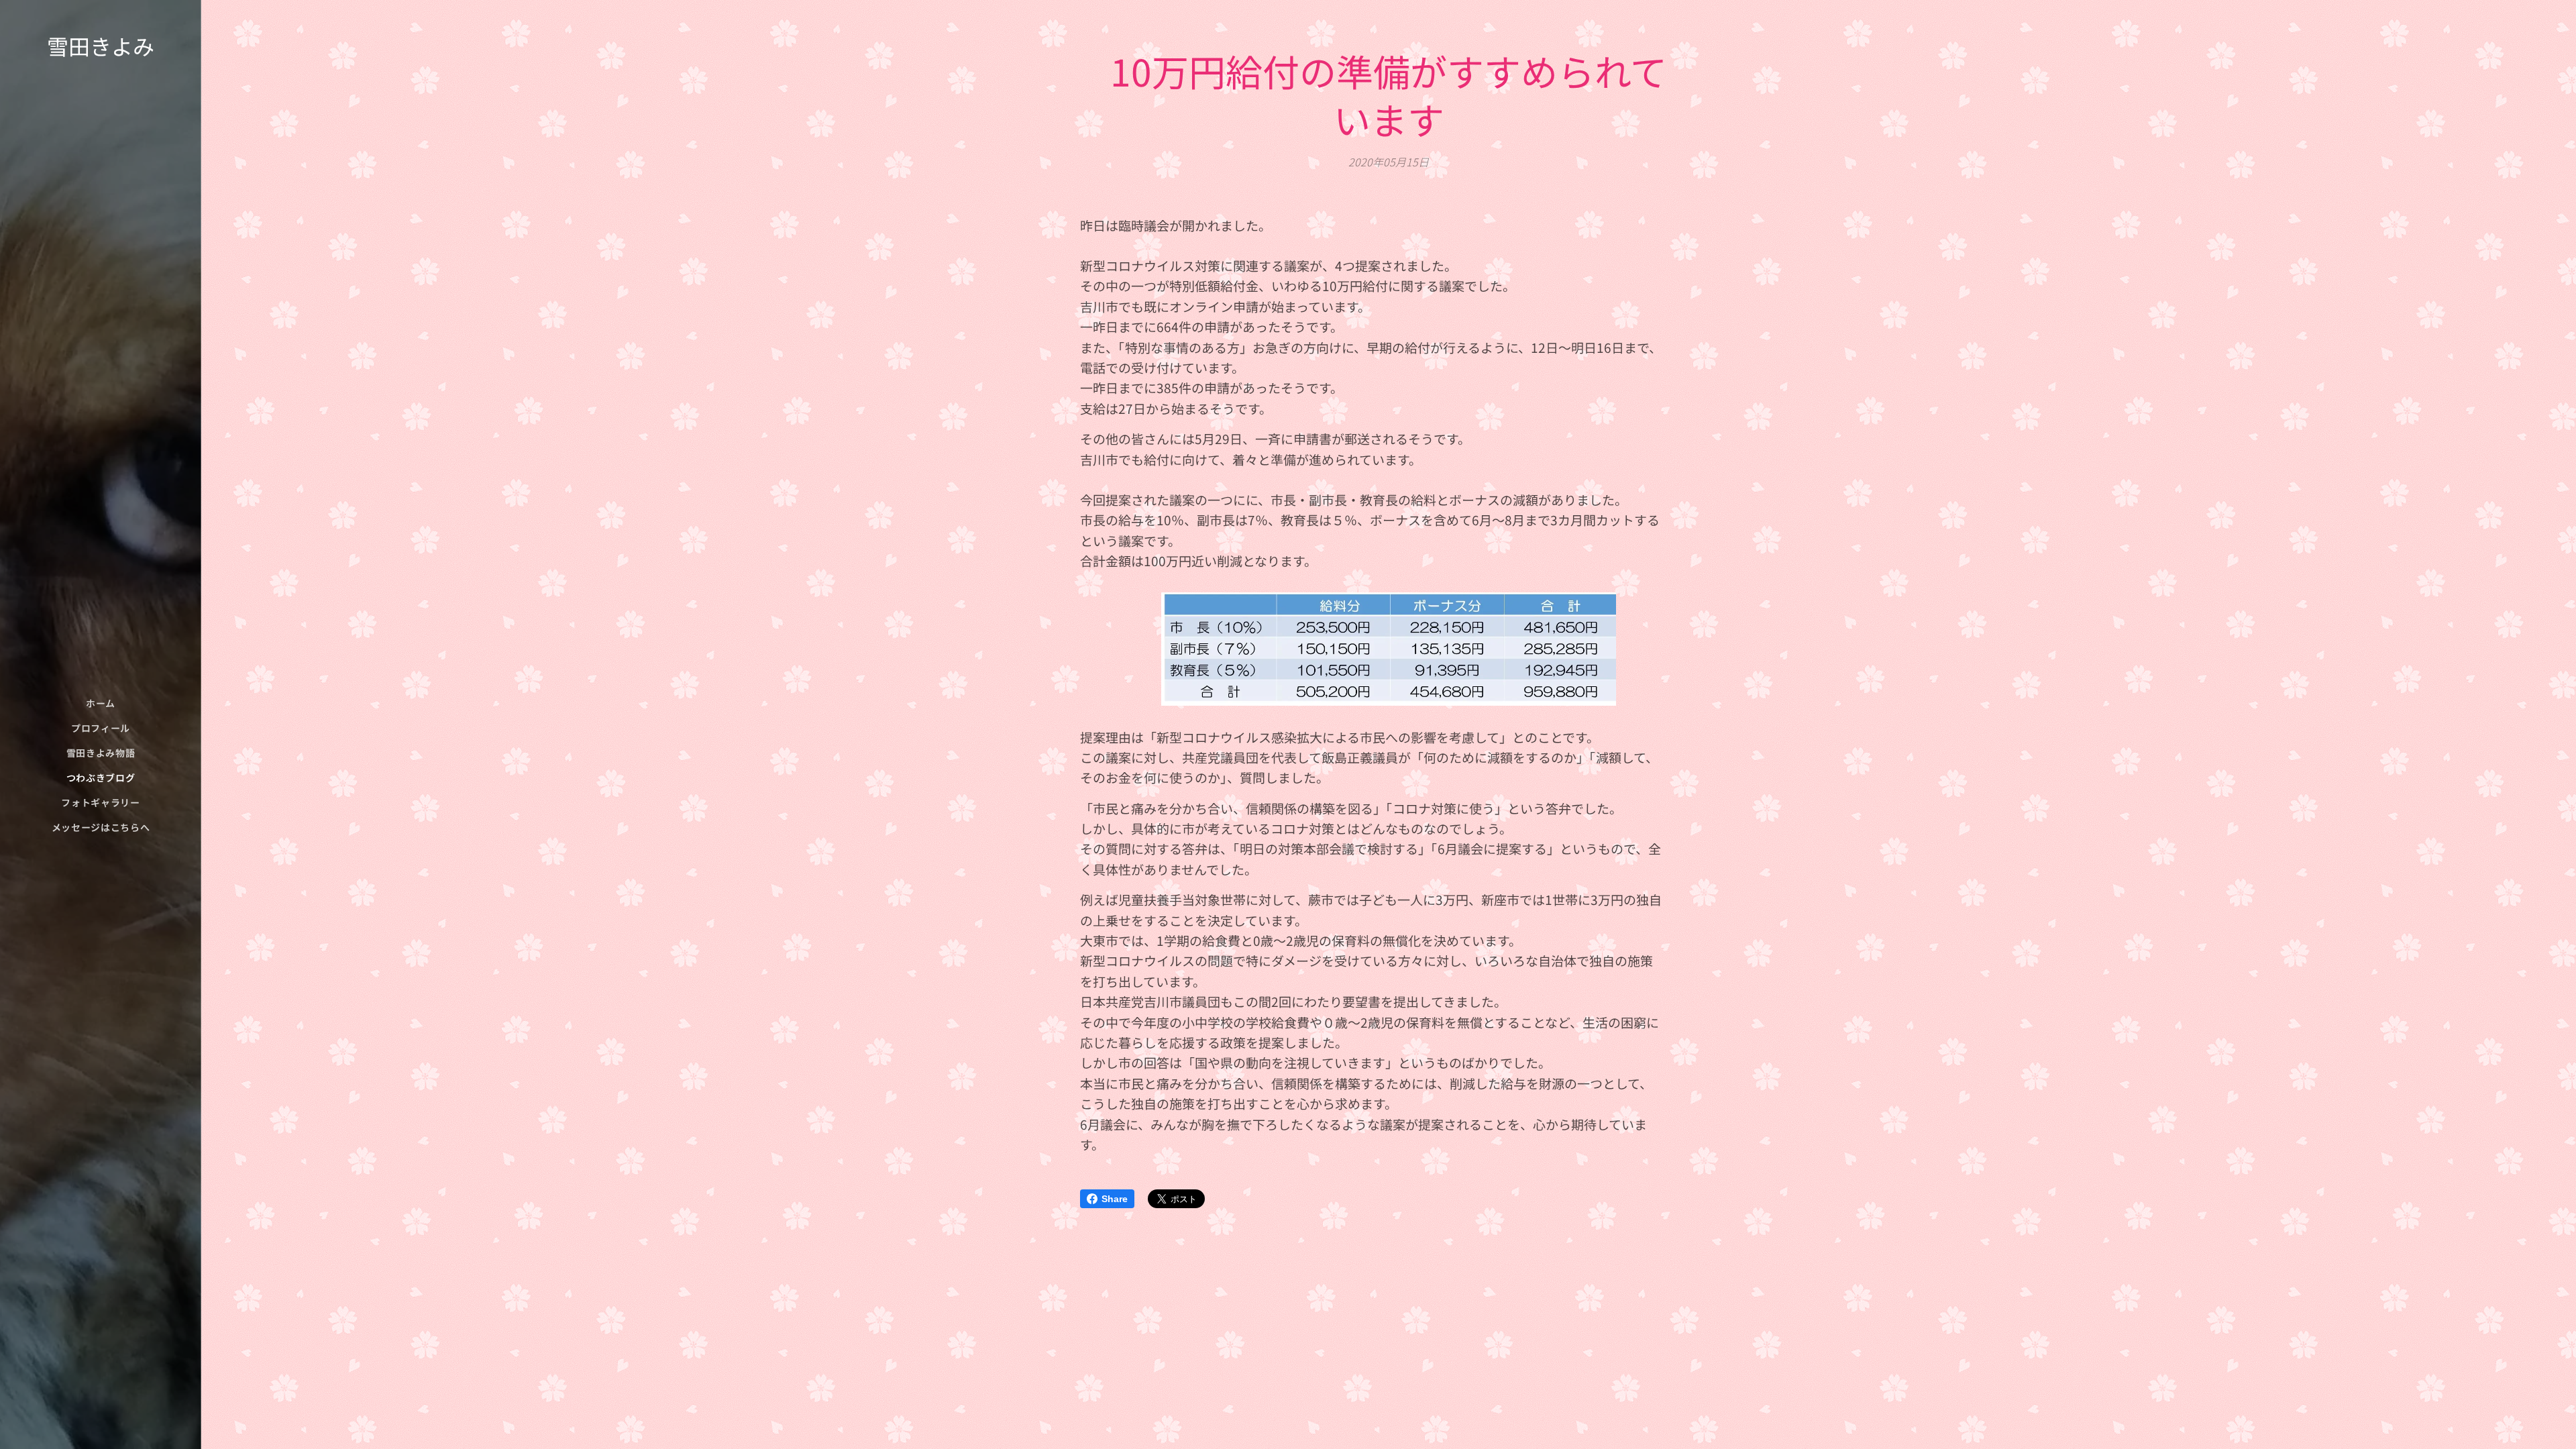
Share (1115, 1199)
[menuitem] (101, 703)
